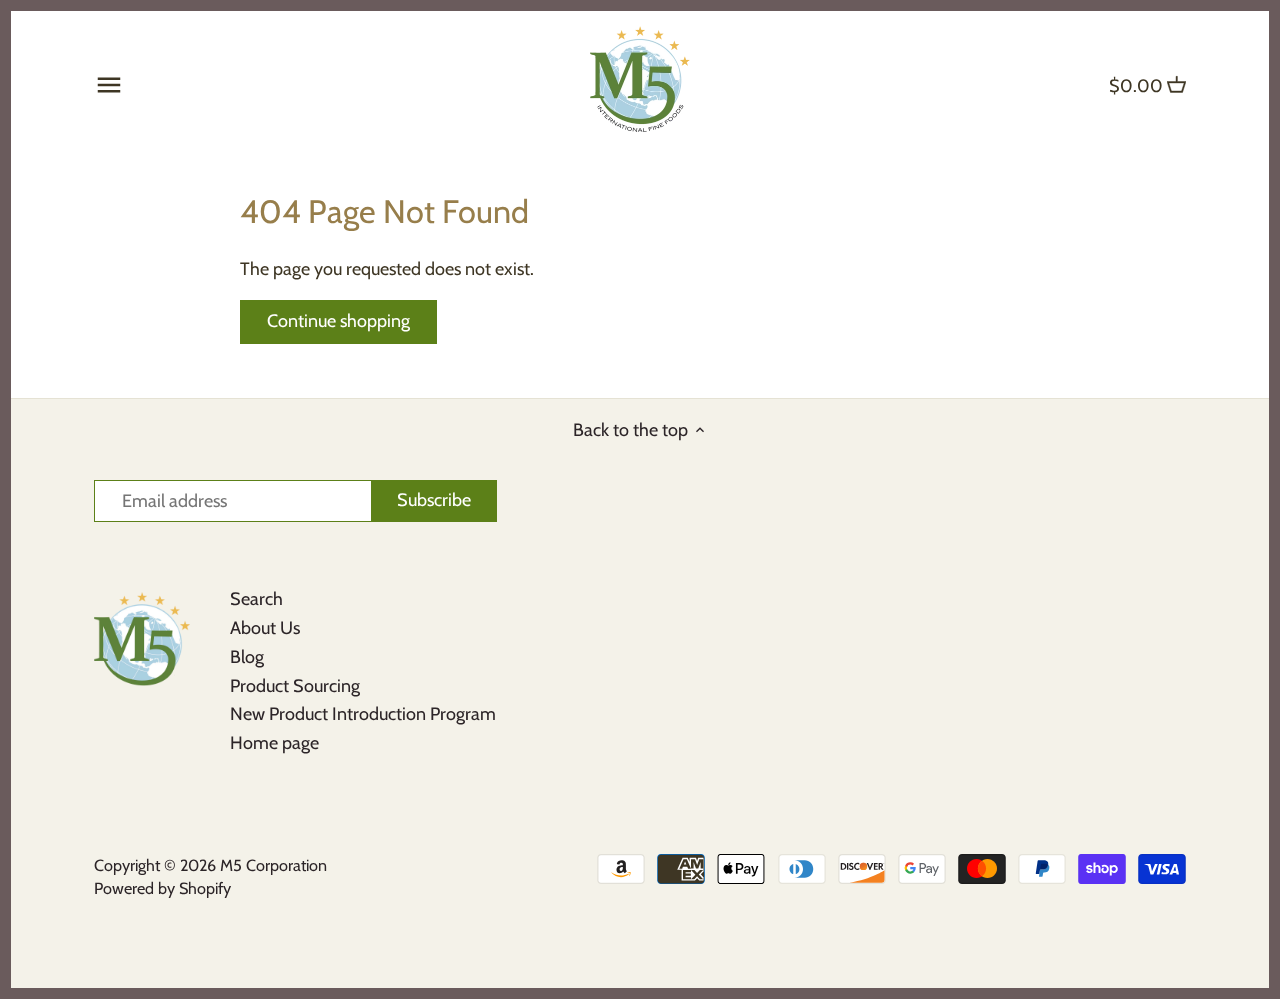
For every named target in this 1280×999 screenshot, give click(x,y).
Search (256, 599)
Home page (274, 743)
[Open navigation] (109, 85)
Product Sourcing (295, 686)
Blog (247, 657)
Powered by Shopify (162, 888)
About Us (265, 628)
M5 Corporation (273, 865)
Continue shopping (338, 321)
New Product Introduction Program (363, 714)
